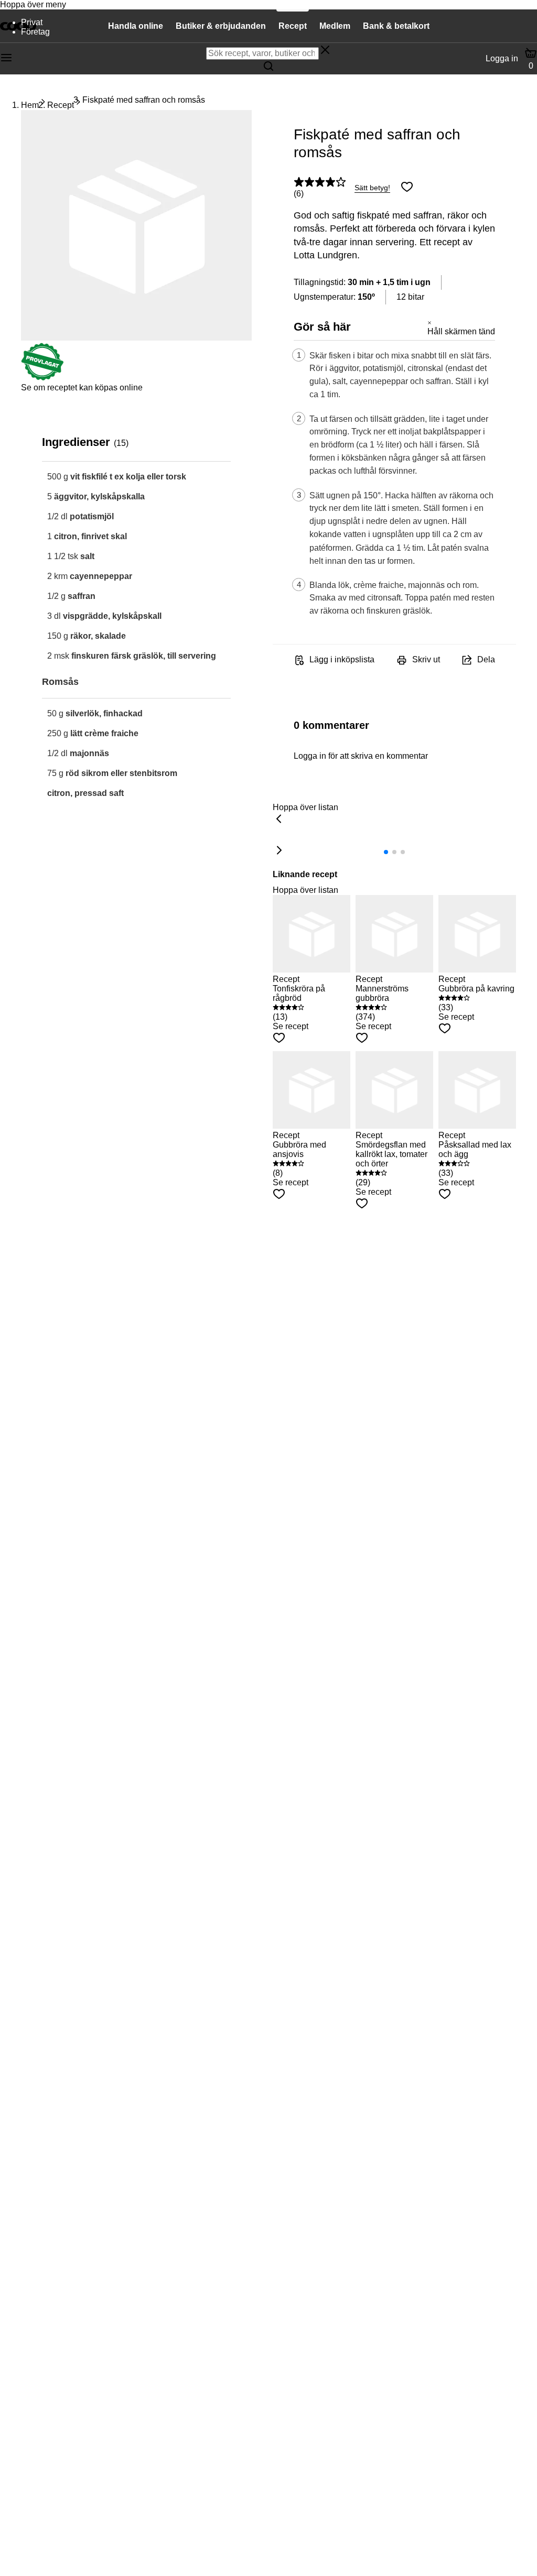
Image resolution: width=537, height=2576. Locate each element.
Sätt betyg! (372, 188)
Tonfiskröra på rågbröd (299, 993)
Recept (61, 105)
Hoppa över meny (33, 4)
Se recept (291, 1026)
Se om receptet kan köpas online (82, 388)
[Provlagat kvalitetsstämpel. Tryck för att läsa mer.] (42, 378)
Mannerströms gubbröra (382, 993)
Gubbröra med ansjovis (299, 1149)
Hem (30, 105)
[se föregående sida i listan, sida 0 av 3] (279, 820)
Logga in (502, 58)
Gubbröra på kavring (476, 989)
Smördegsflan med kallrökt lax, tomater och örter (391, 1154)
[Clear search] (325, 51)
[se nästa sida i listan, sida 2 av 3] (279, 851)
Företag (35, 32)
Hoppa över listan (305, 807)
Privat (32, 22)
